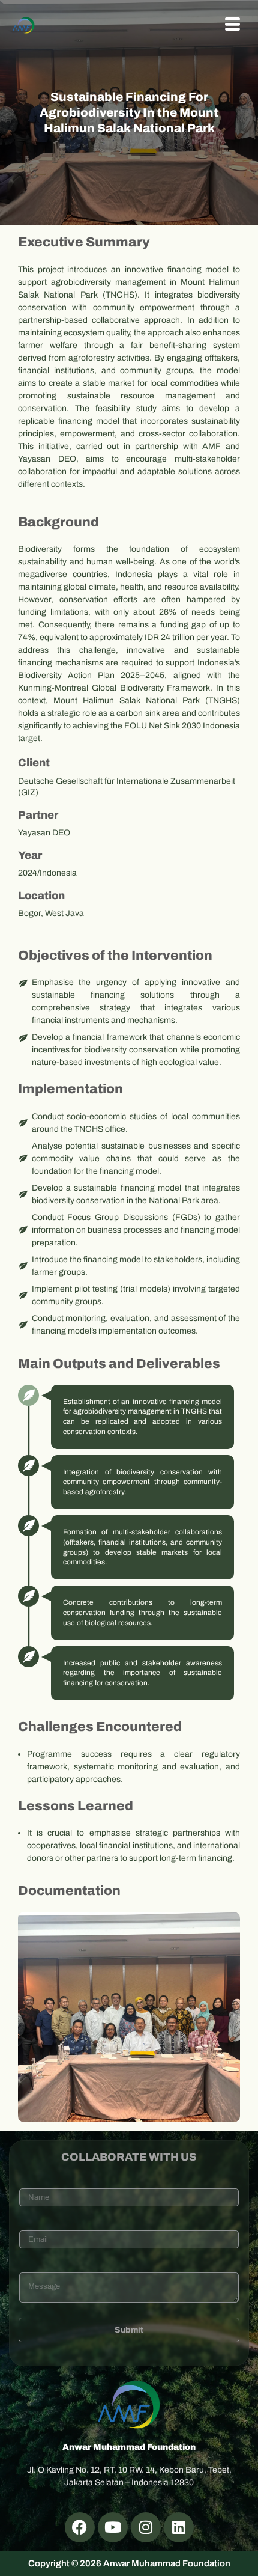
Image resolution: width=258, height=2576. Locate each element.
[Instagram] (146, 2527)
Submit (129, 2330)
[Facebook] (80, 2527)
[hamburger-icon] (232, 25)
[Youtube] (113, 2527)
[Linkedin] (179, 2527)
